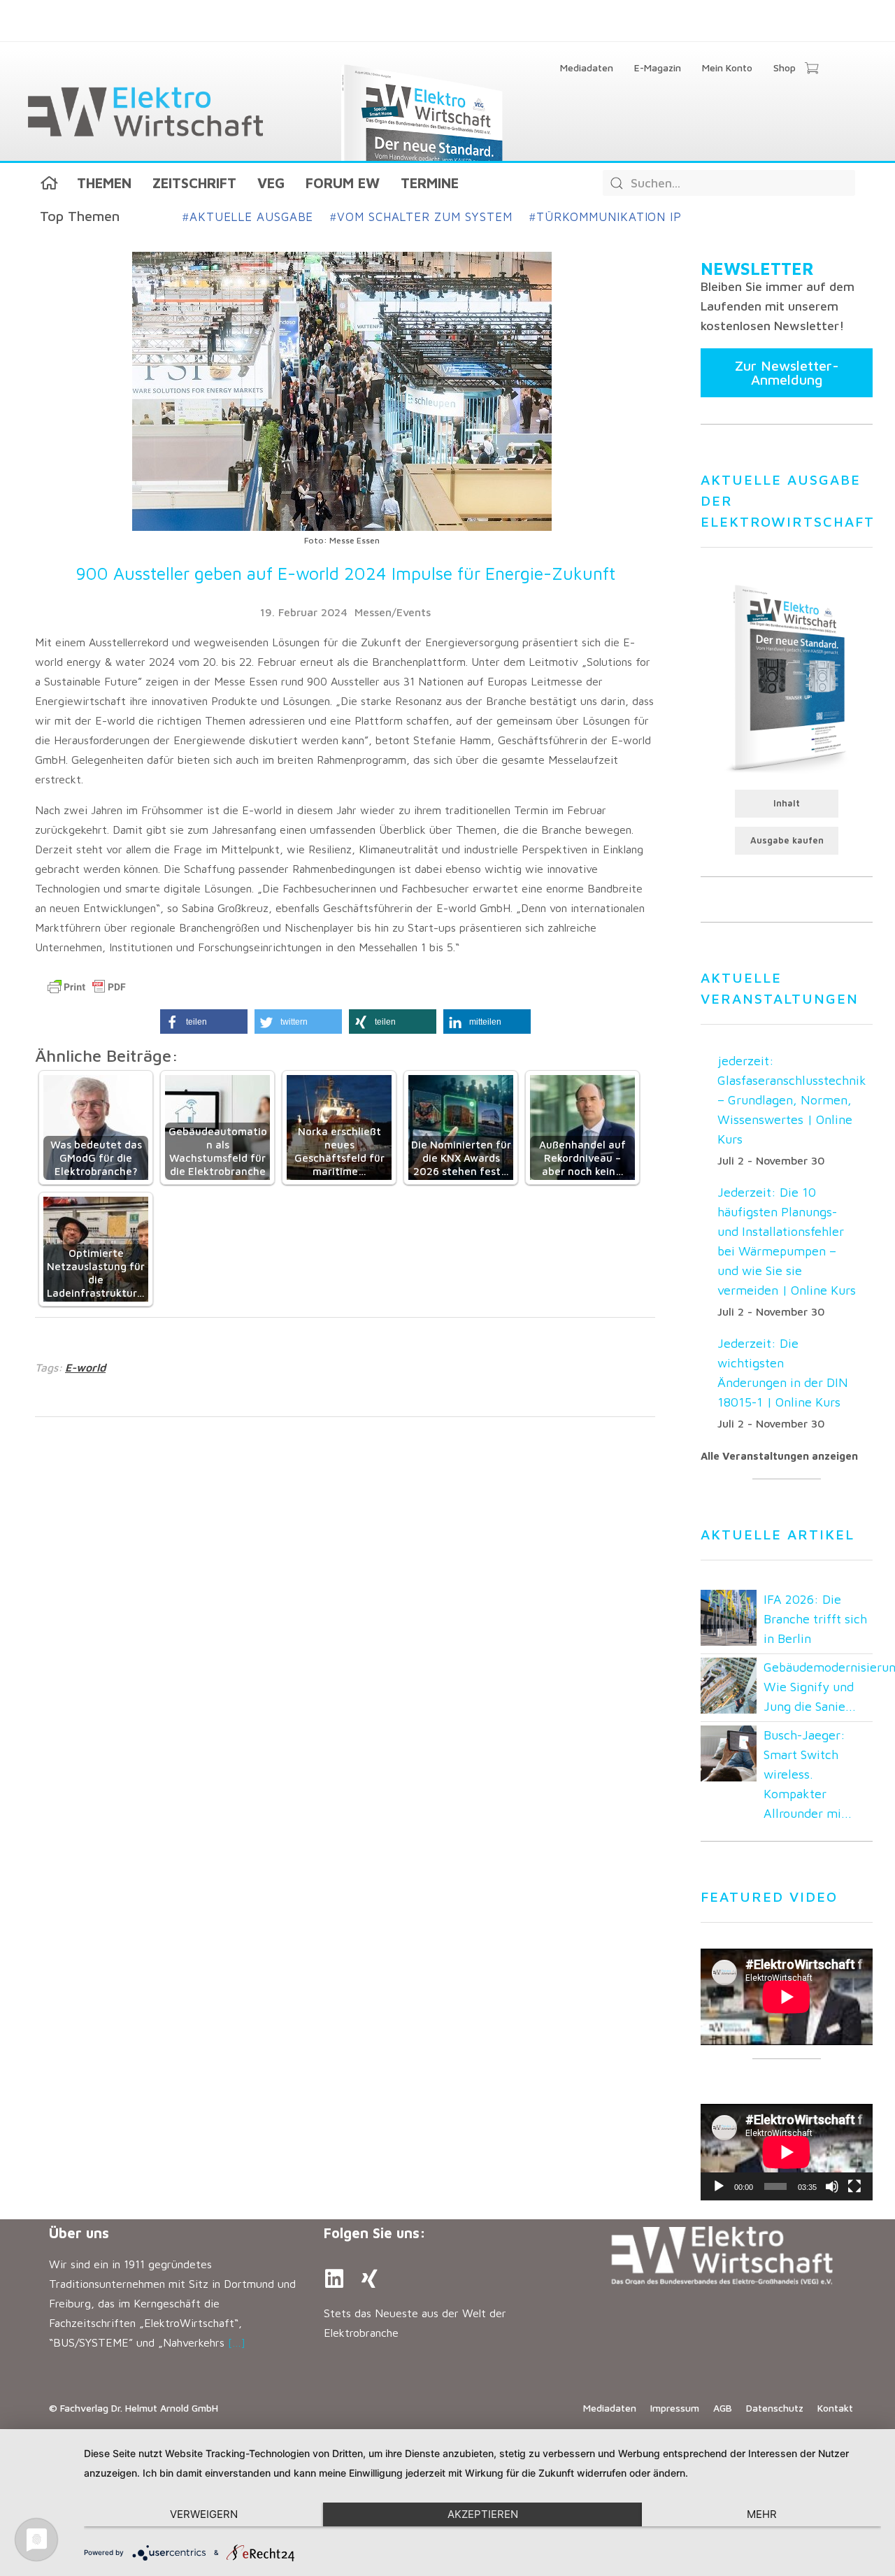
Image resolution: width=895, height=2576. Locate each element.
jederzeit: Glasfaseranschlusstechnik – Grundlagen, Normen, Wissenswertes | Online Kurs (792, 1100)
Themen (104, 183)
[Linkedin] (334, 2279)
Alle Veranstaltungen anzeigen (779, 1456)
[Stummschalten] (832, 2186)
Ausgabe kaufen (787, 840)
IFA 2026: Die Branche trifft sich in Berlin (815, 1619)
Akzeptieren (483, 2514)
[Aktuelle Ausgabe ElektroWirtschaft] (787, 677)
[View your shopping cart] (811, 69)
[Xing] (369, 2279)
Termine (430, 183)
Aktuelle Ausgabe (248, 217)
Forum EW (343, 183)
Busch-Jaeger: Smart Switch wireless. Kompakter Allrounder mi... (808, 1774)
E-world (85, 1367)
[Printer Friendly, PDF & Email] (87, 987)
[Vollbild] (854, 2186)
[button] (204, 1022)
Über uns (79, 2233)
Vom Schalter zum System (421, 217)
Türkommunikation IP (606, 217)
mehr (762, 2514)
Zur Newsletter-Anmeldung (787, 372)
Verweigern (204, 2514)
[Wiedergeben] (719, 2186)
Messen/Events (393, 612)
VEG (271, 183)
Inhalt (787, 803)
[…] (237, 2342)
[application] (787, 2152)
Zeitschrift (194, 183)
